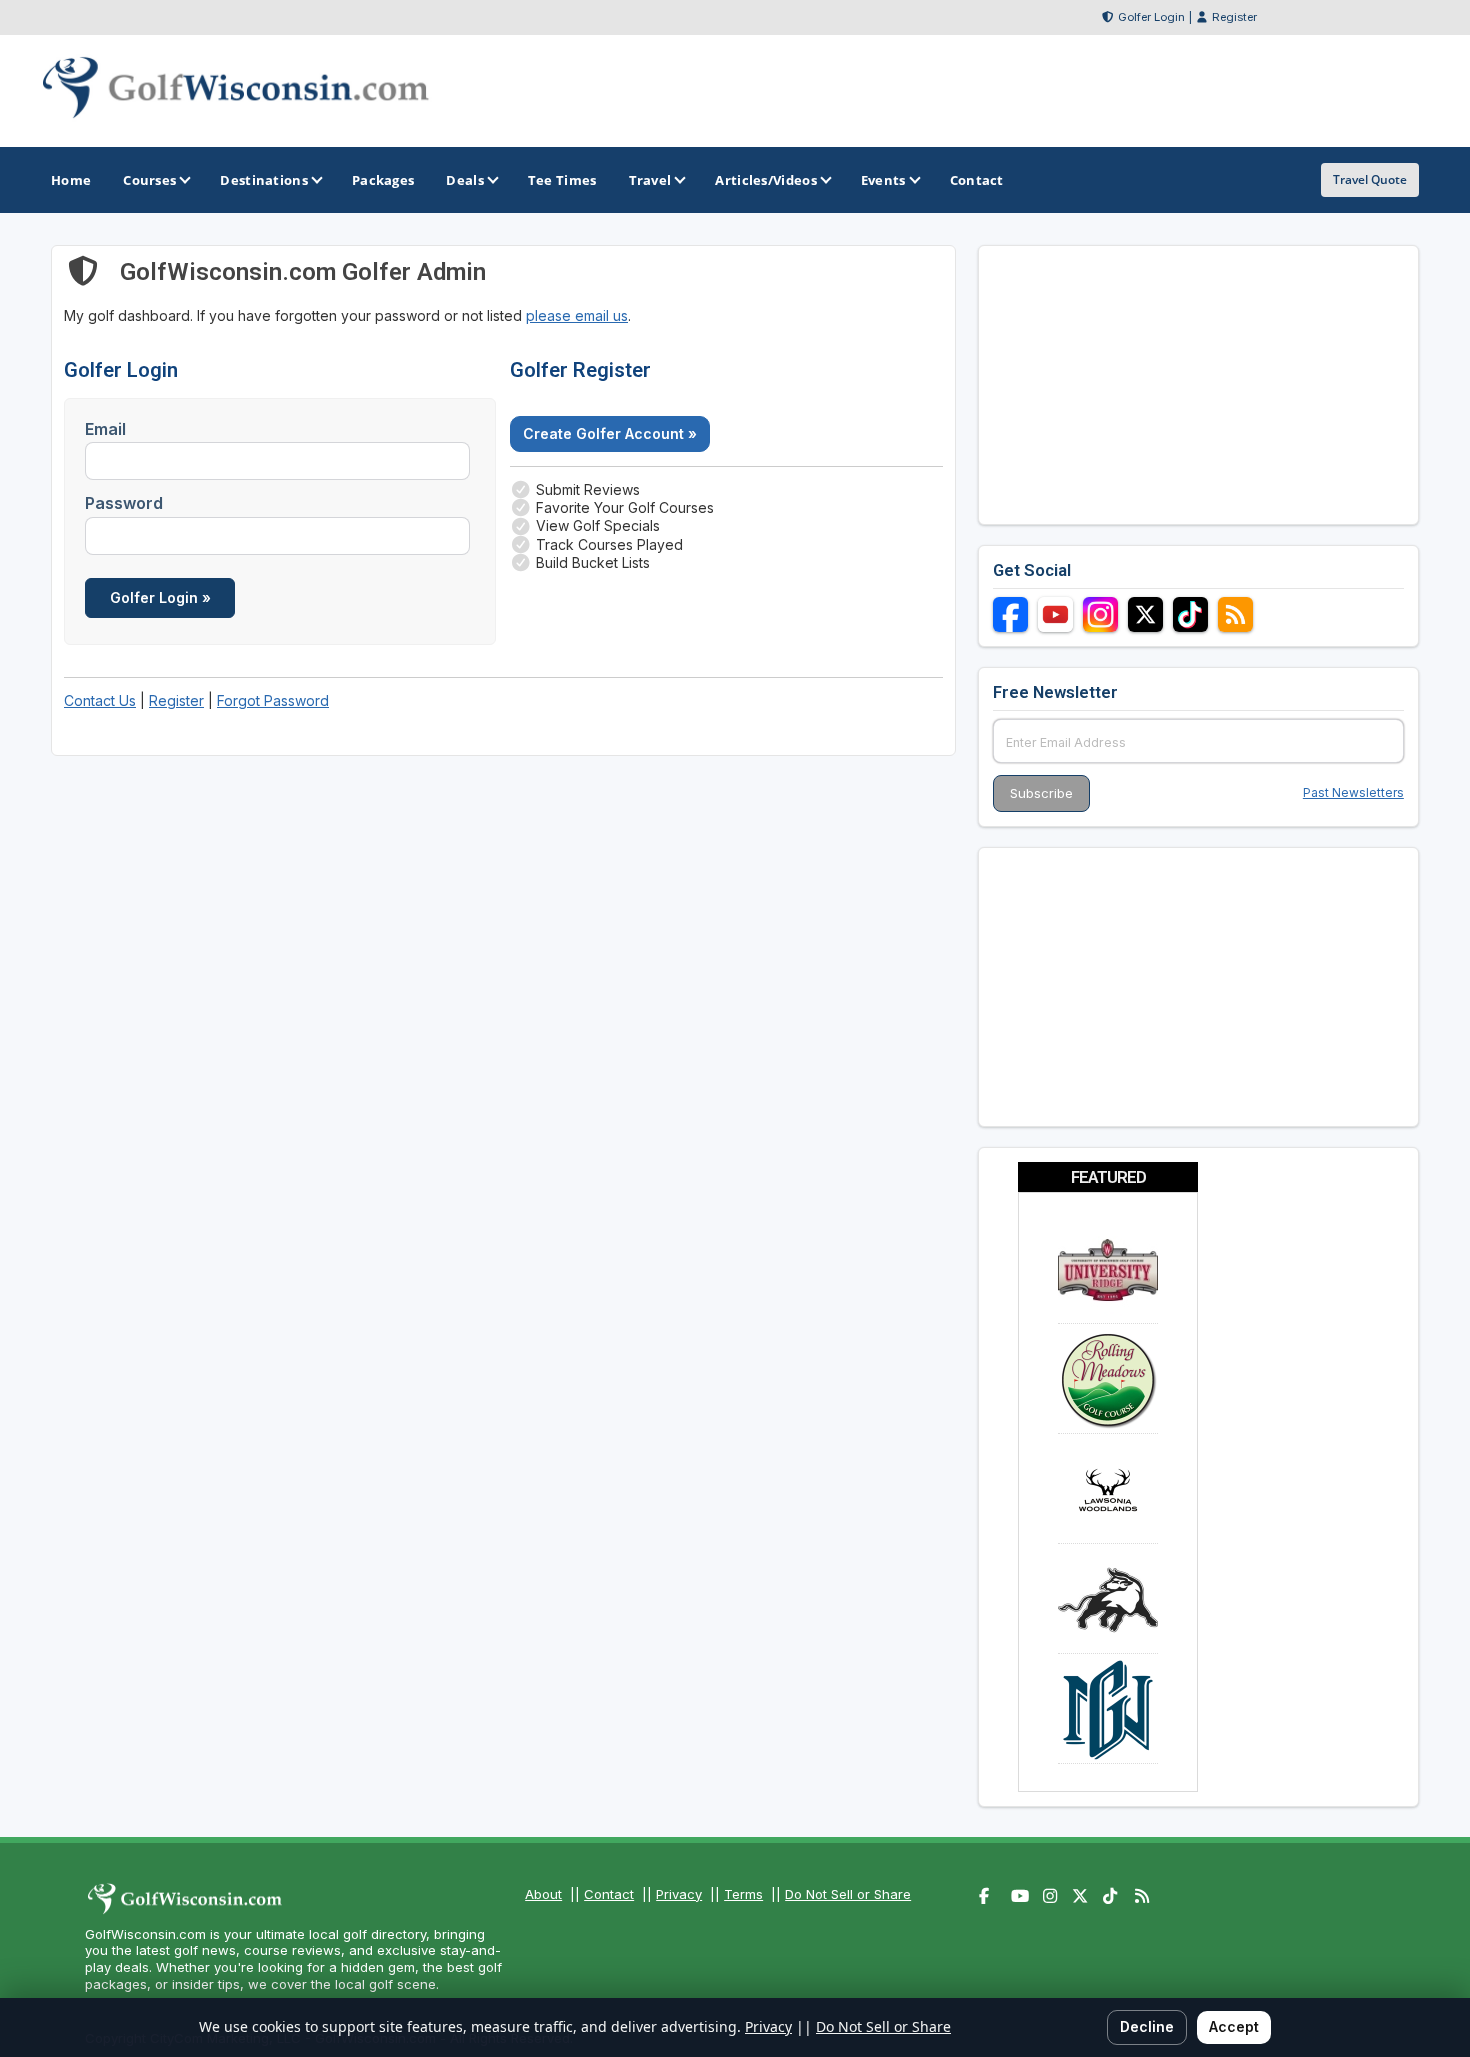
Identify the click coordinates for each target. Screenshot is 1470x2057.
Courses (149, 180)
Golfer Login (1151, 17)
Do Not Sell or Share (848, 1894)
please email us (577, 315)
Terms (743, 1894)
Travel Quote (1370, 179)
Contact (609, 1894)
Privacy (679, 1894)
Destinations (264, 180)
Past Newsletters (1353, 792)
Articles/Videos (766, 180)
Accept (1234, 2026)
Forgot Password (273, 700)
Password (124, 503)
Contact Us (100, 700)
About (543, 1894)
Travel (650, 180)
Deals (465, 180)
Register (1234, 17)
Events (883, 180)
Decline (1147, 2026)
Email (105, 429)
